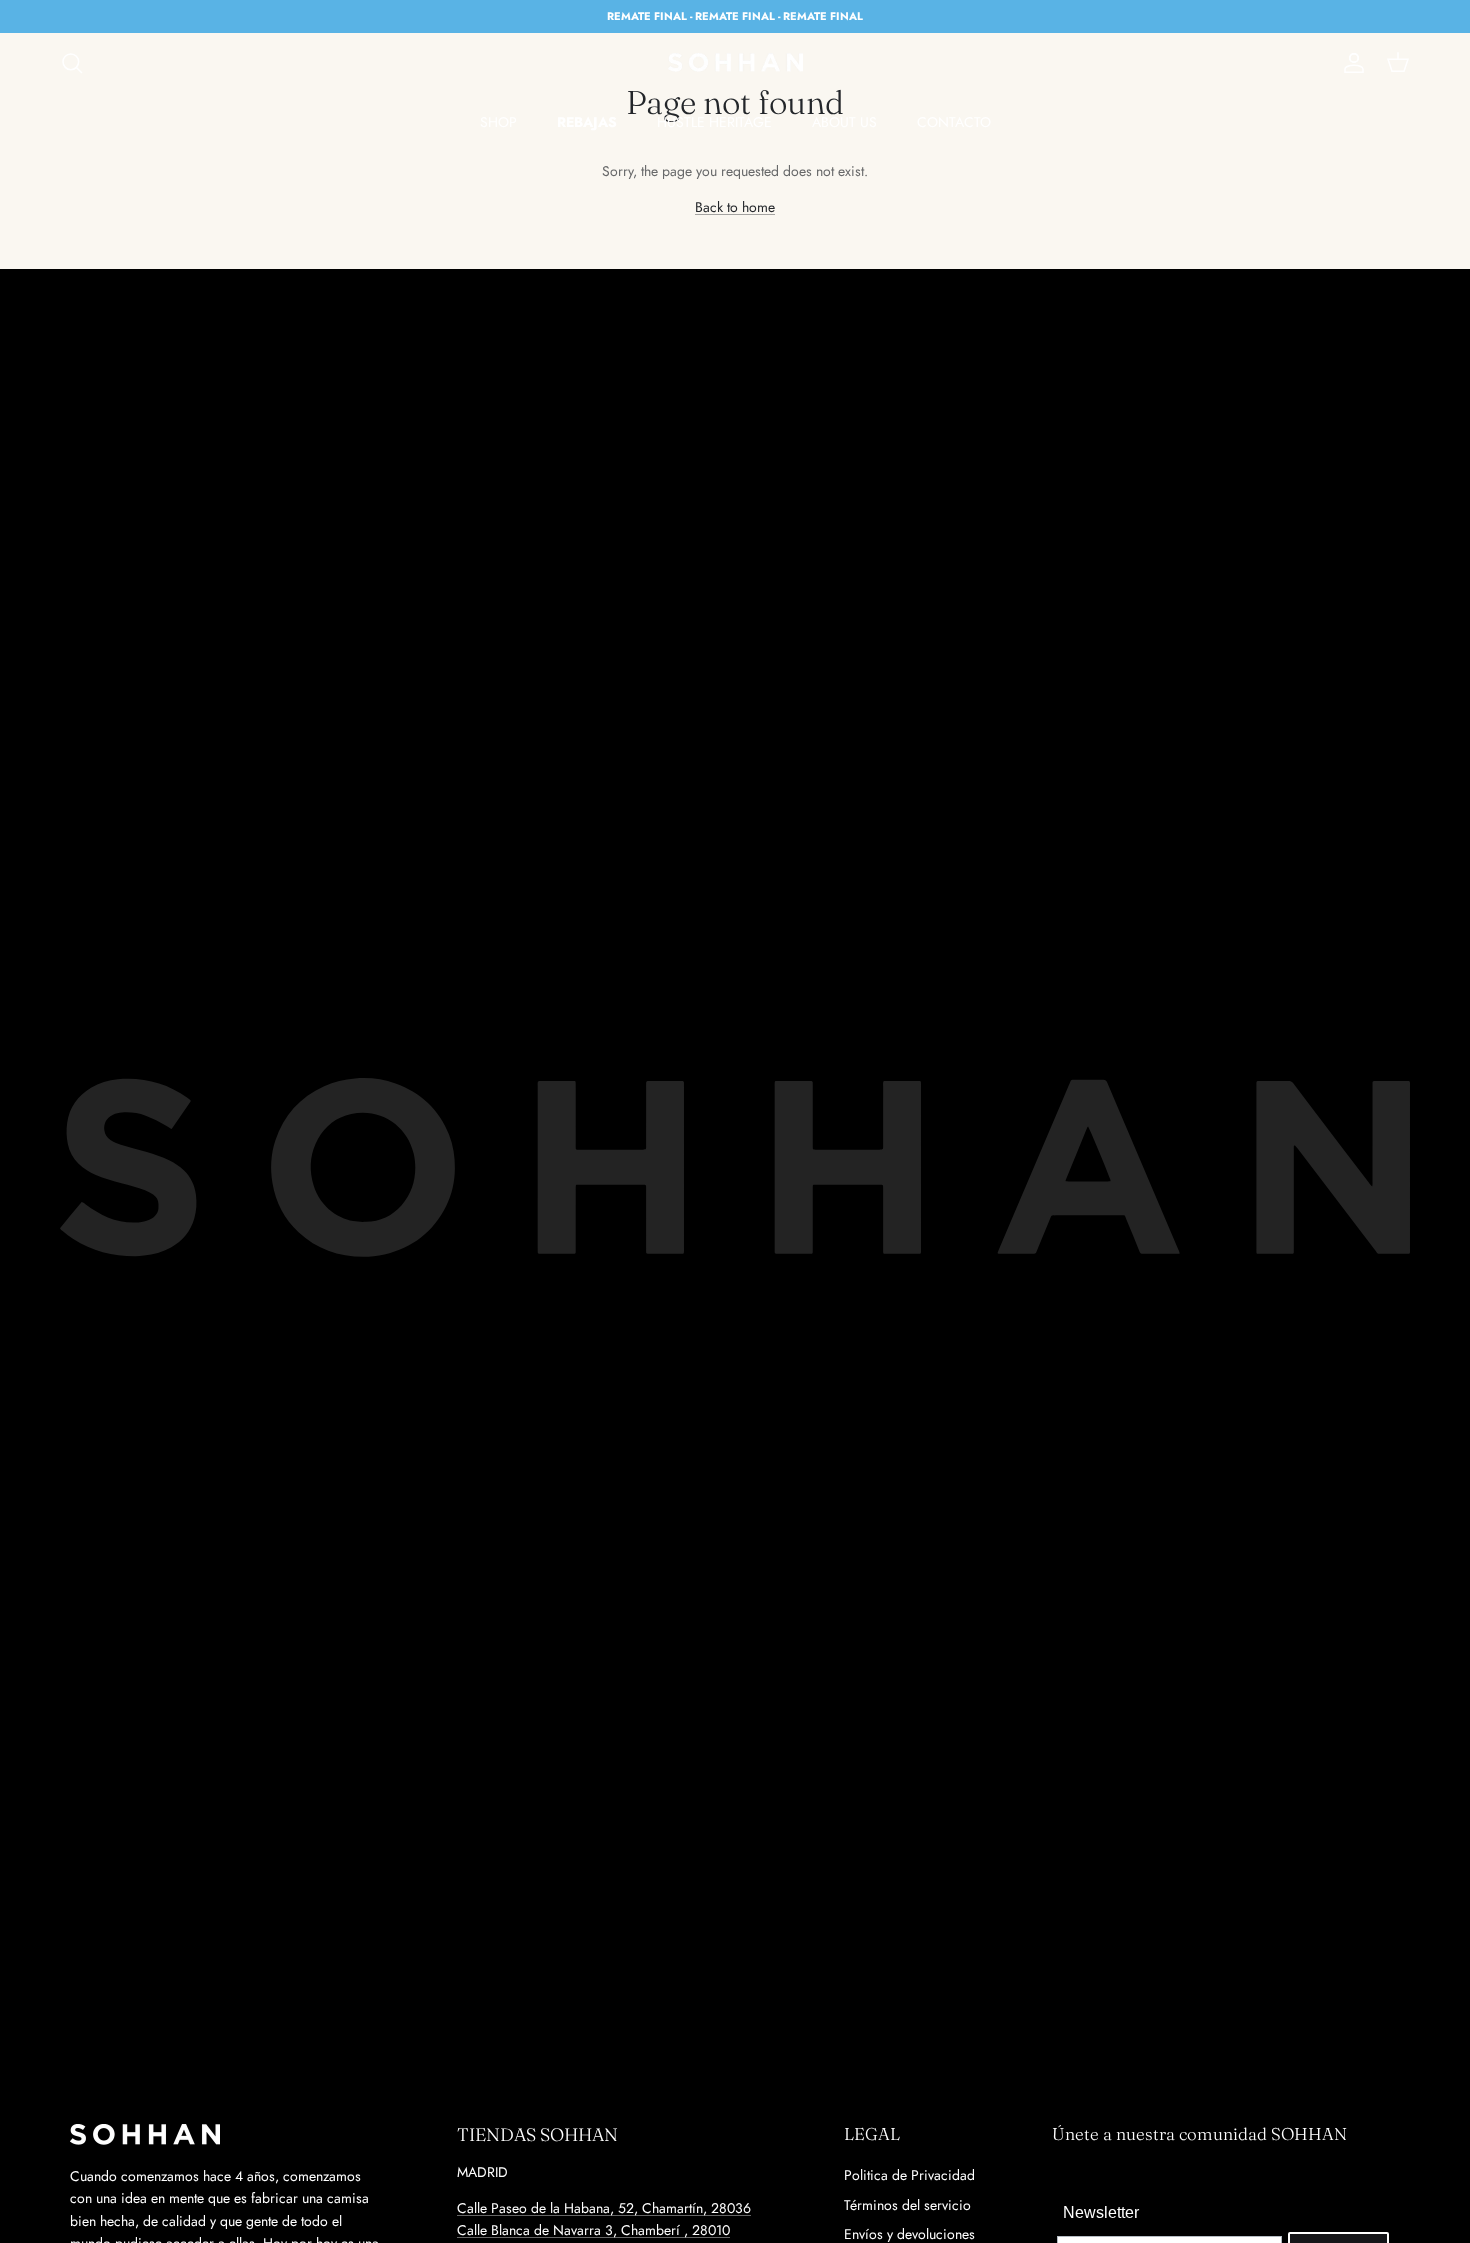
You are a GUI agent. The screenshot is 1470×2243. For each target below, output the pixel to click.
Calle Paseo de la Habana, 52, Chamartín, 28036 (604, 2208)
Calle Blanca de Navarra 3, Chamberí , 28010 (593, 2230)
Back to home (735, 207)
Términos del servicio (907, 2205)
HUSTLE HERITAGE (714, 122)
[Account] (1350, 63)
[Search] (72, 63)
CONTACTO (954, 122)
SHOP (498, 122)
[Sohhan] (735, 63)
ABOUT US (844, 122)
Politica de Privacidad (909, 2175)
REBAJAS (587, 122)
